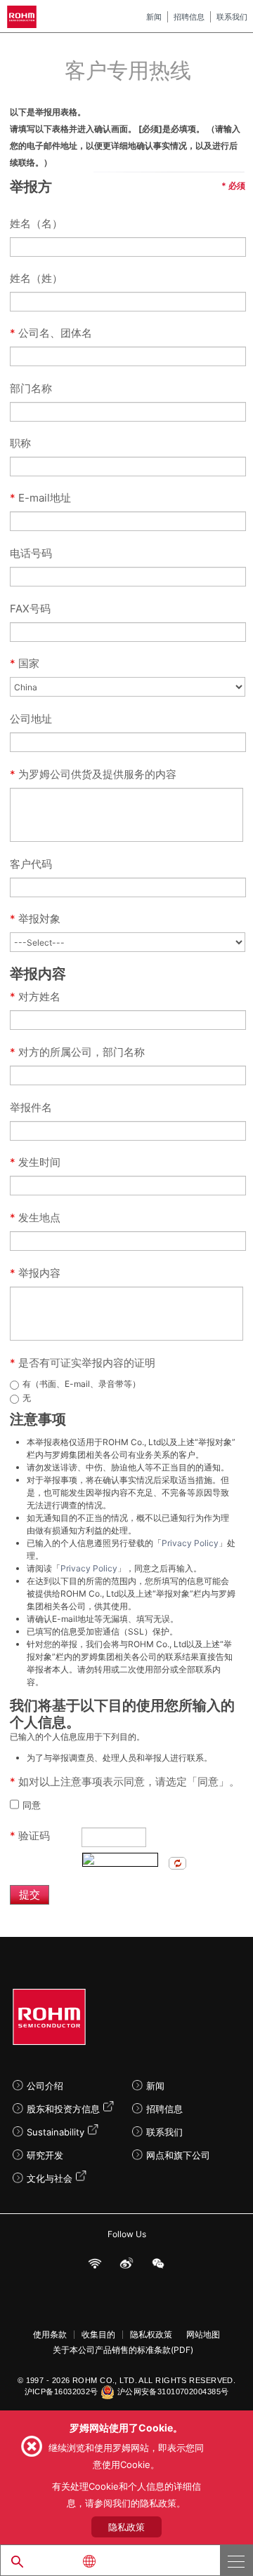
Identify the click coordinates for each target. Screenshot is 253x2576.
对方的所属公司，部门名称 (77, 1052)
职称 (20, 443)
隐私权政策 (151, 2335)
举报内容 (35, 1273)
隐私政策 (126, 2527)
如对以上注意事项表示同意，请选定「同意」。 (125, 1782)
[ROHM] (24, 17)
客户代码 (31, 864)
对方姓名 (35, 997)
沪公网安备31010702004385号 (173, 2391)
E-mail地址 (40, 498)
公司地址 (31, 719)
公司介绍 (45, 2086)
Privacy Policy (190, 1543)
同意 (32, 1805)
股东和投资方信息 (63, 2109)
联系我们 (232, 17)
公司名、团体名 (51, 333)
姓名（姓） (36, 278)
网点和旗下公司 (178, 2155)
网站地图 (203, 2335)
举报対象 (37, 919)
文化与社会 (50, 2178)
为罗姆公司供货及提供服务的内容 (93, 774)
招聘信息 (189, 17)
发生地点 (35, 1217)
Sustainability (56, 2132)
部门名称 (31, 388)
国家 (25, 663)
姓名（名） (36, 223)
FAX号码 (30, 609)
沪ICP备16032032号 (61, 2391)
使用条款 (50, 2335)
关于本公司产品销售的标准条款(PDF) (123, 2350)
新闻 (154, 17)
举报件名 (31, 1107)
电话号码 (31, 553)
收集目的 (98, 2335)
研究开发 (45, 2155)
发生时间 (35, 1162)
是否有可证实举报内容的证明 (83, 1363)
